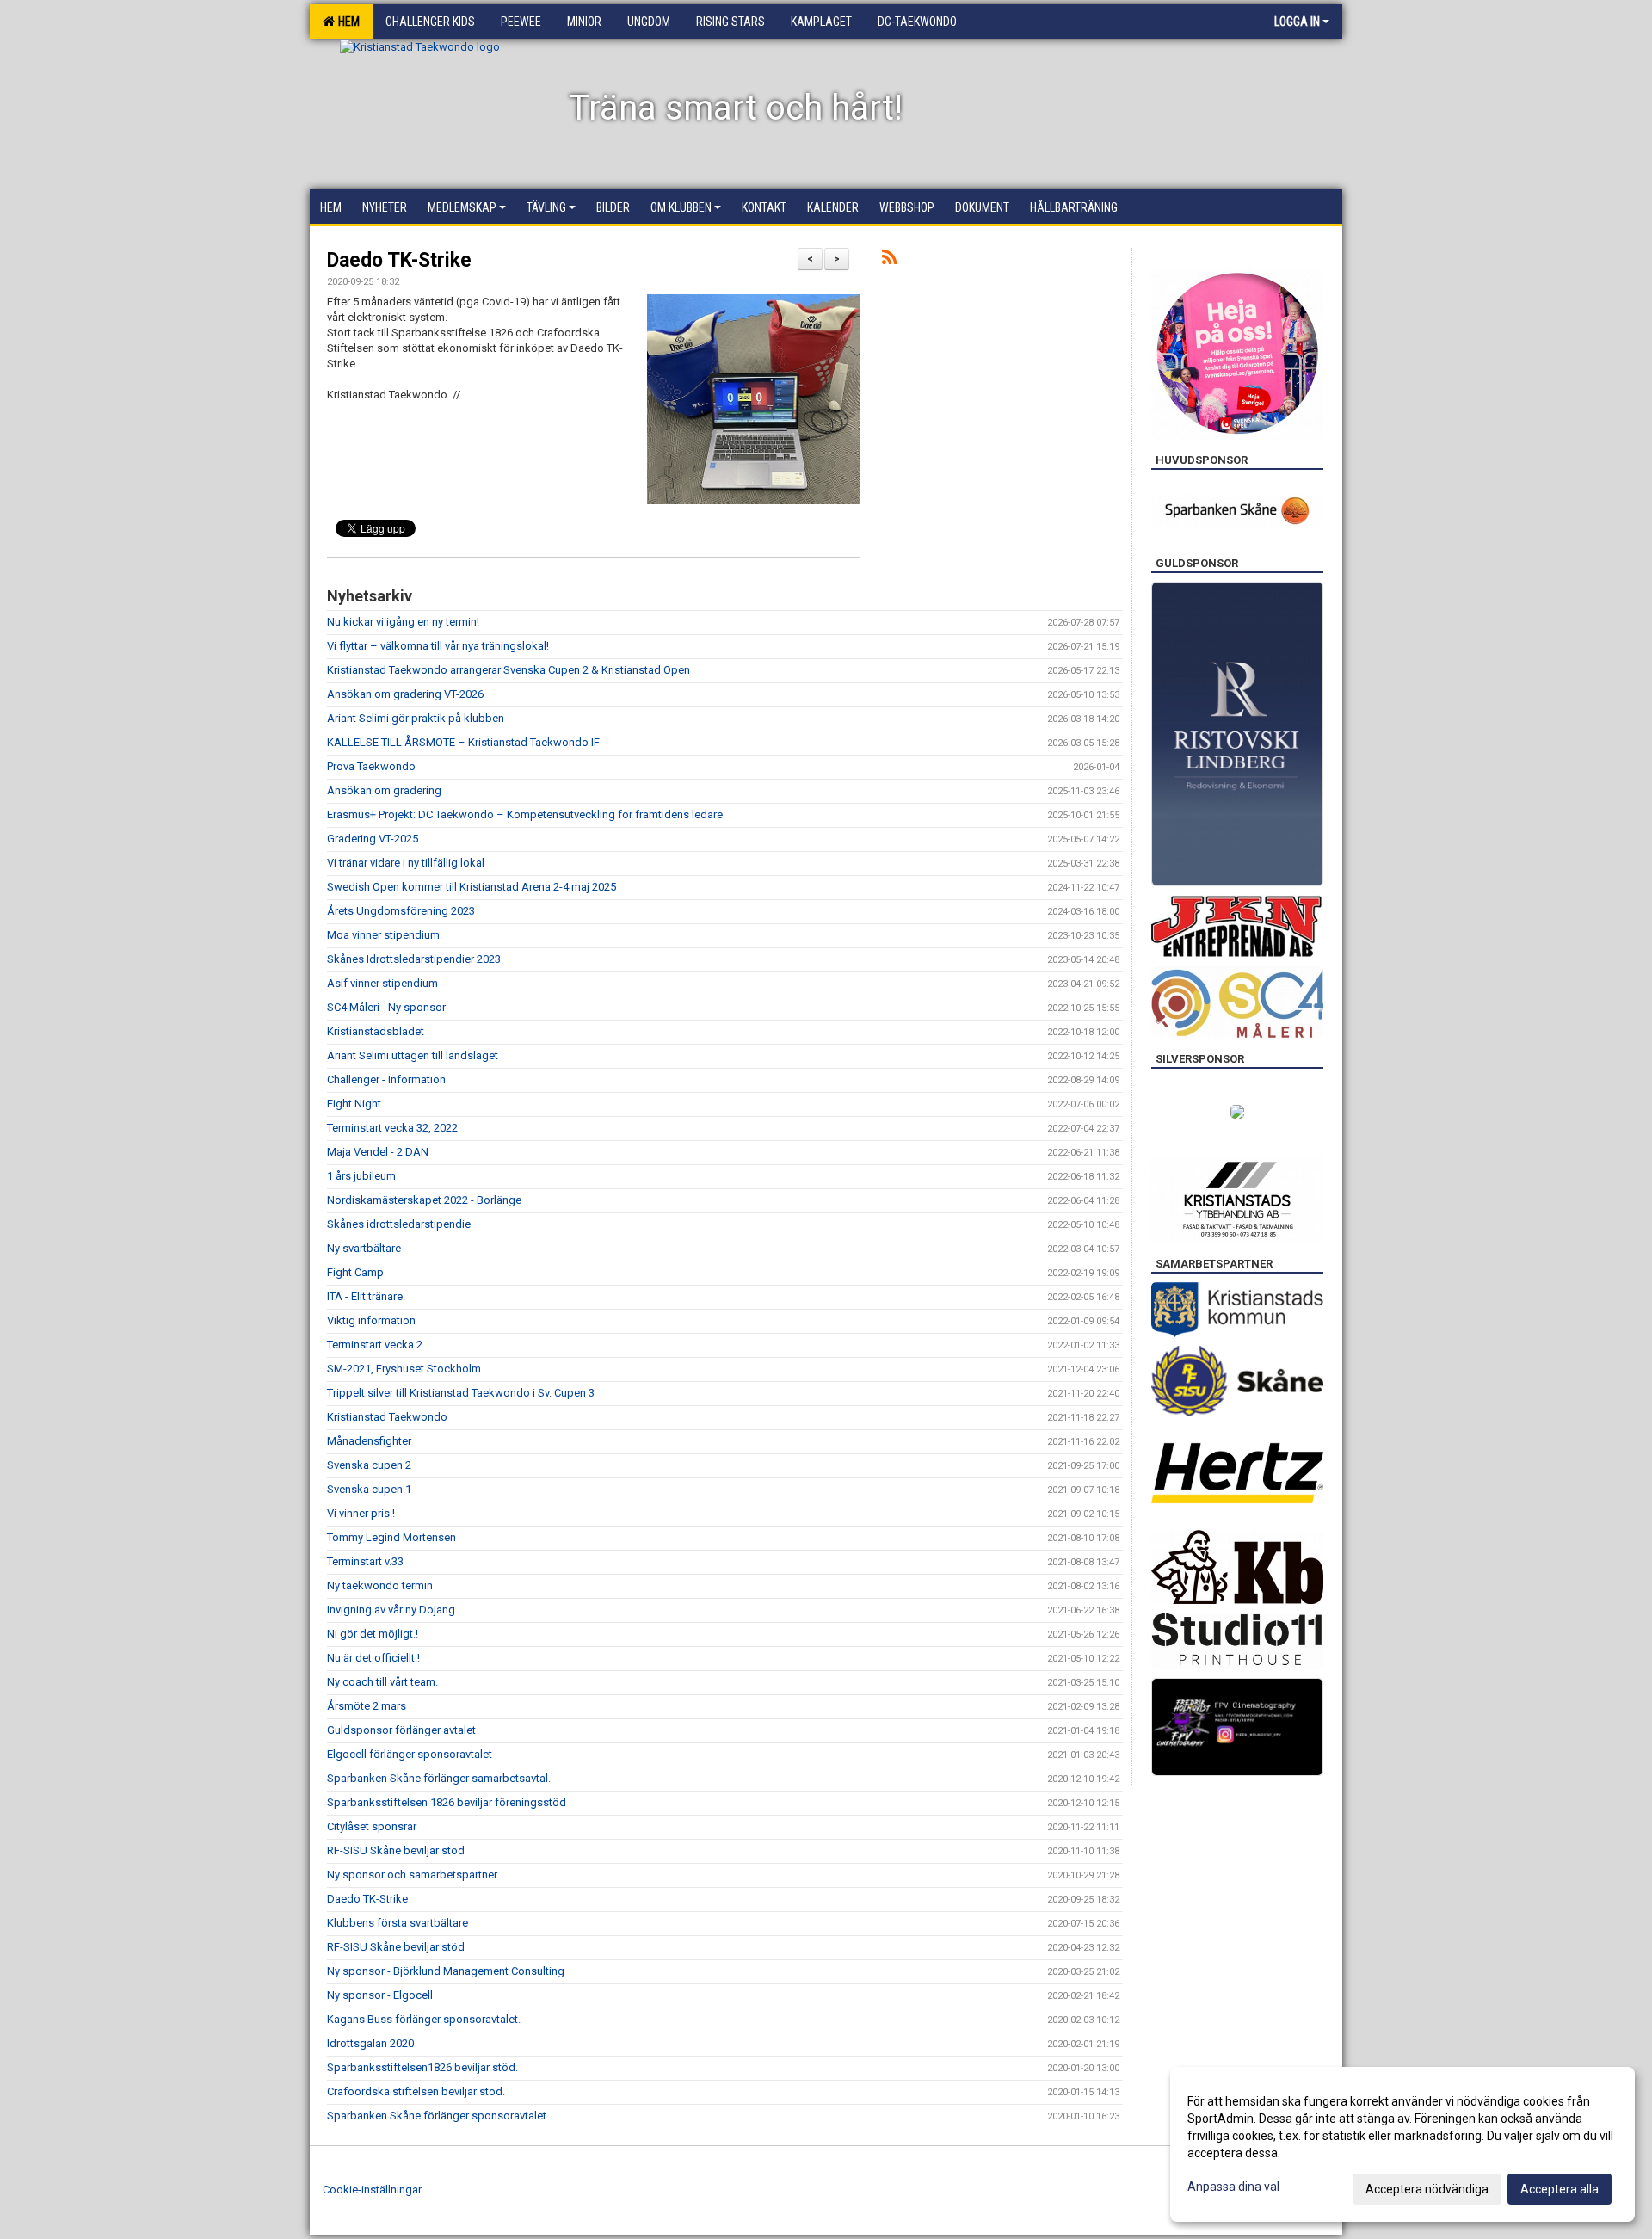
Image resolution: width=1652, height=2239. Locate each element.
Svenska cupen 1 (369, 1489)
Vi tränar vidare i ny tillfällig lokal (406, 863)
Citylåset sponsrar (372, 1826)
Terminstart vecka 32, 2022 (392, 1128)
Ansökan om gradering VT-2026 (405, 694)
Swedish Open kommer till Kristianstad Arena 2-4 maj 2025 (472, 887)
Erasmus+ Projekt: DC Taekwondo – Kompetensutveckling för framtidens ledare (525, 814)
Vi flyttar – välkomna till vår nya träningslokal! (438, 646)
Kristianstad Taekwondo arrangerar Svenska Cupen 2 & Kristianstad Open (509, 670)
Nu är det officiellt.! (373, 1658)
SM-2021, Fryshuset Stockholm (404, 1369)
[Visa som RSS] (889, 260)
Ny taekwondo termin (380, 1585)
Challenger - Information (386, 1079)
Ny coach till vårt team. (382, 1682)
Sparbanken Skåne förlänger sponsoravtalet (437, 2116)
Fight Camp (355, 1272)
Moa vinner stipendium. (385, 935)
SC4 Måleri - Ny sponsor (386, 1007)
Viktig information (371, 1320)
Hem (346, 22)
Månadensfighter (369, 1441)
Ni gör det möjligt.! (373, 1634)
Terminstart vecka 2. (376, 1345)
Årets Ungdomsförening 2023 (401, 911)
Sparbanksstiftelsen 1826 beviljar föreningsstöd (447, 1802)
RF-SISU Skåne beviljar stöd (396, 1850)
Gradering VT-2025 (373, 839)
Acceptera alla (1560, 2189)
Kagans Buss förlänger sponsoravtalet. (424, 2019)
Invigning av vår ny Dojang (391, 1610)
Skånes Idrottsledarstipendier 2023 (414, 959)
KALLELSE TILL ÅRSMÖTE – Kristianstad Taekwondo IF (463, 742)
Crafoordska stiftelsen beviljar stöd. (416, 2091)
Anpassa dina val (1233, 2187)
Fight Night (354, 1104)
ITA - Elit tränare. (366, 1296)
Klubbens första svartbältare (398, 1923)
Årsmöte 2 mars (367, 1706)
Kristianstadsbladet (376, 1031)
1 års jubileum (361, 1176)
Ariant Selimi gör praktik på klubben (416, 718)
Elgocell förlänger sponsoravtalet (410, 1754)
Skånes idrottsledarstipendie (399, 1224)
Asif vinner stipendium (382, 983)
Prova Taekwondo (371, 766)
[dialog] (1402, 2144)
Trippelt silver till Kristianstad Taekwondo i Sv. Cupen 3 (461, 1393)
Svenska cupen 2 (369, 1465)
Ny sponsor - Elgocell (380, 1995)
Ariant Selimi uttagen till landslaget (413, 1055)
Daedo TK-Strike (399, 260)
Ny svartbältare (364, 1248)
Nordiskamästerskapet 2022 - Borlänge (424, 1200)
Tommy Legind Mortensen (391, 1537)
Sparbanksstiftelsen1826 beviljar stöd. (422, 2067)
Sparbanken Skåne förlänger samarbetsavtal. (439, 1778)
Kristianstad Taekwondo (387, 1417)
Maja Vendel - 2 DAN (378, 1152)
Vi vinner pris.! (361, 1513)
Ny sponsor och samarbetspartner (412, 1875)
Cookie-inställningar (372, 2190)
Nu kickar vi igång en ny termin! (403, 622)
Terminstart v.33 (365, 1561)
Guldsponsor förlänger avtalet (401, 1730)
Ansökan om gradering (384, 790)
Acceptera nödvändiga (1427, 2189)
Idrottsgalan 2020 (370, 2043)
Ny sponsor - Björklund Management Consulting (446, 1971)
